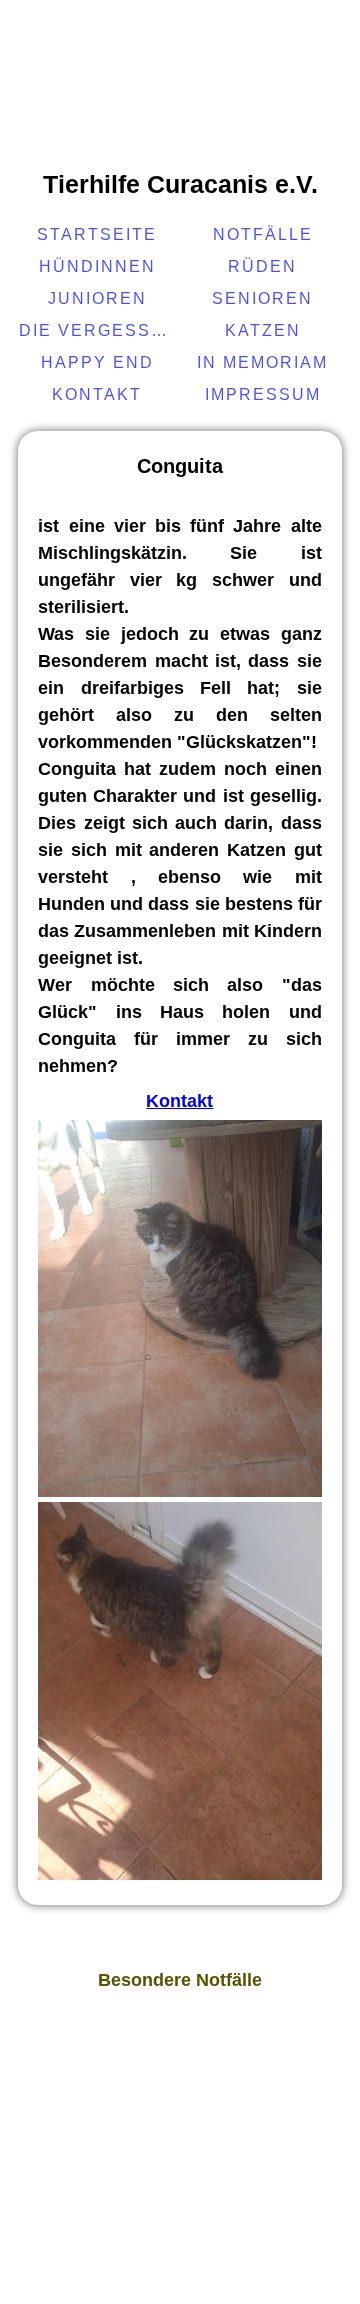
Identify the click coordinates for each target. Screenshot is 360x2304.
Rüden (262, 266)
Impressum (263, 394)
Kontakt (97, 394)
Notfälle (263, 234)
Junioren (97, 298)
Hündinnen (97, 266)
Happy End (97, 362)
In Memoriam (262, 362)
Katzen (263, 330)
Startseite (97, 234)
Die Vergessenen (99, 330)
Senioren (262, 298)
